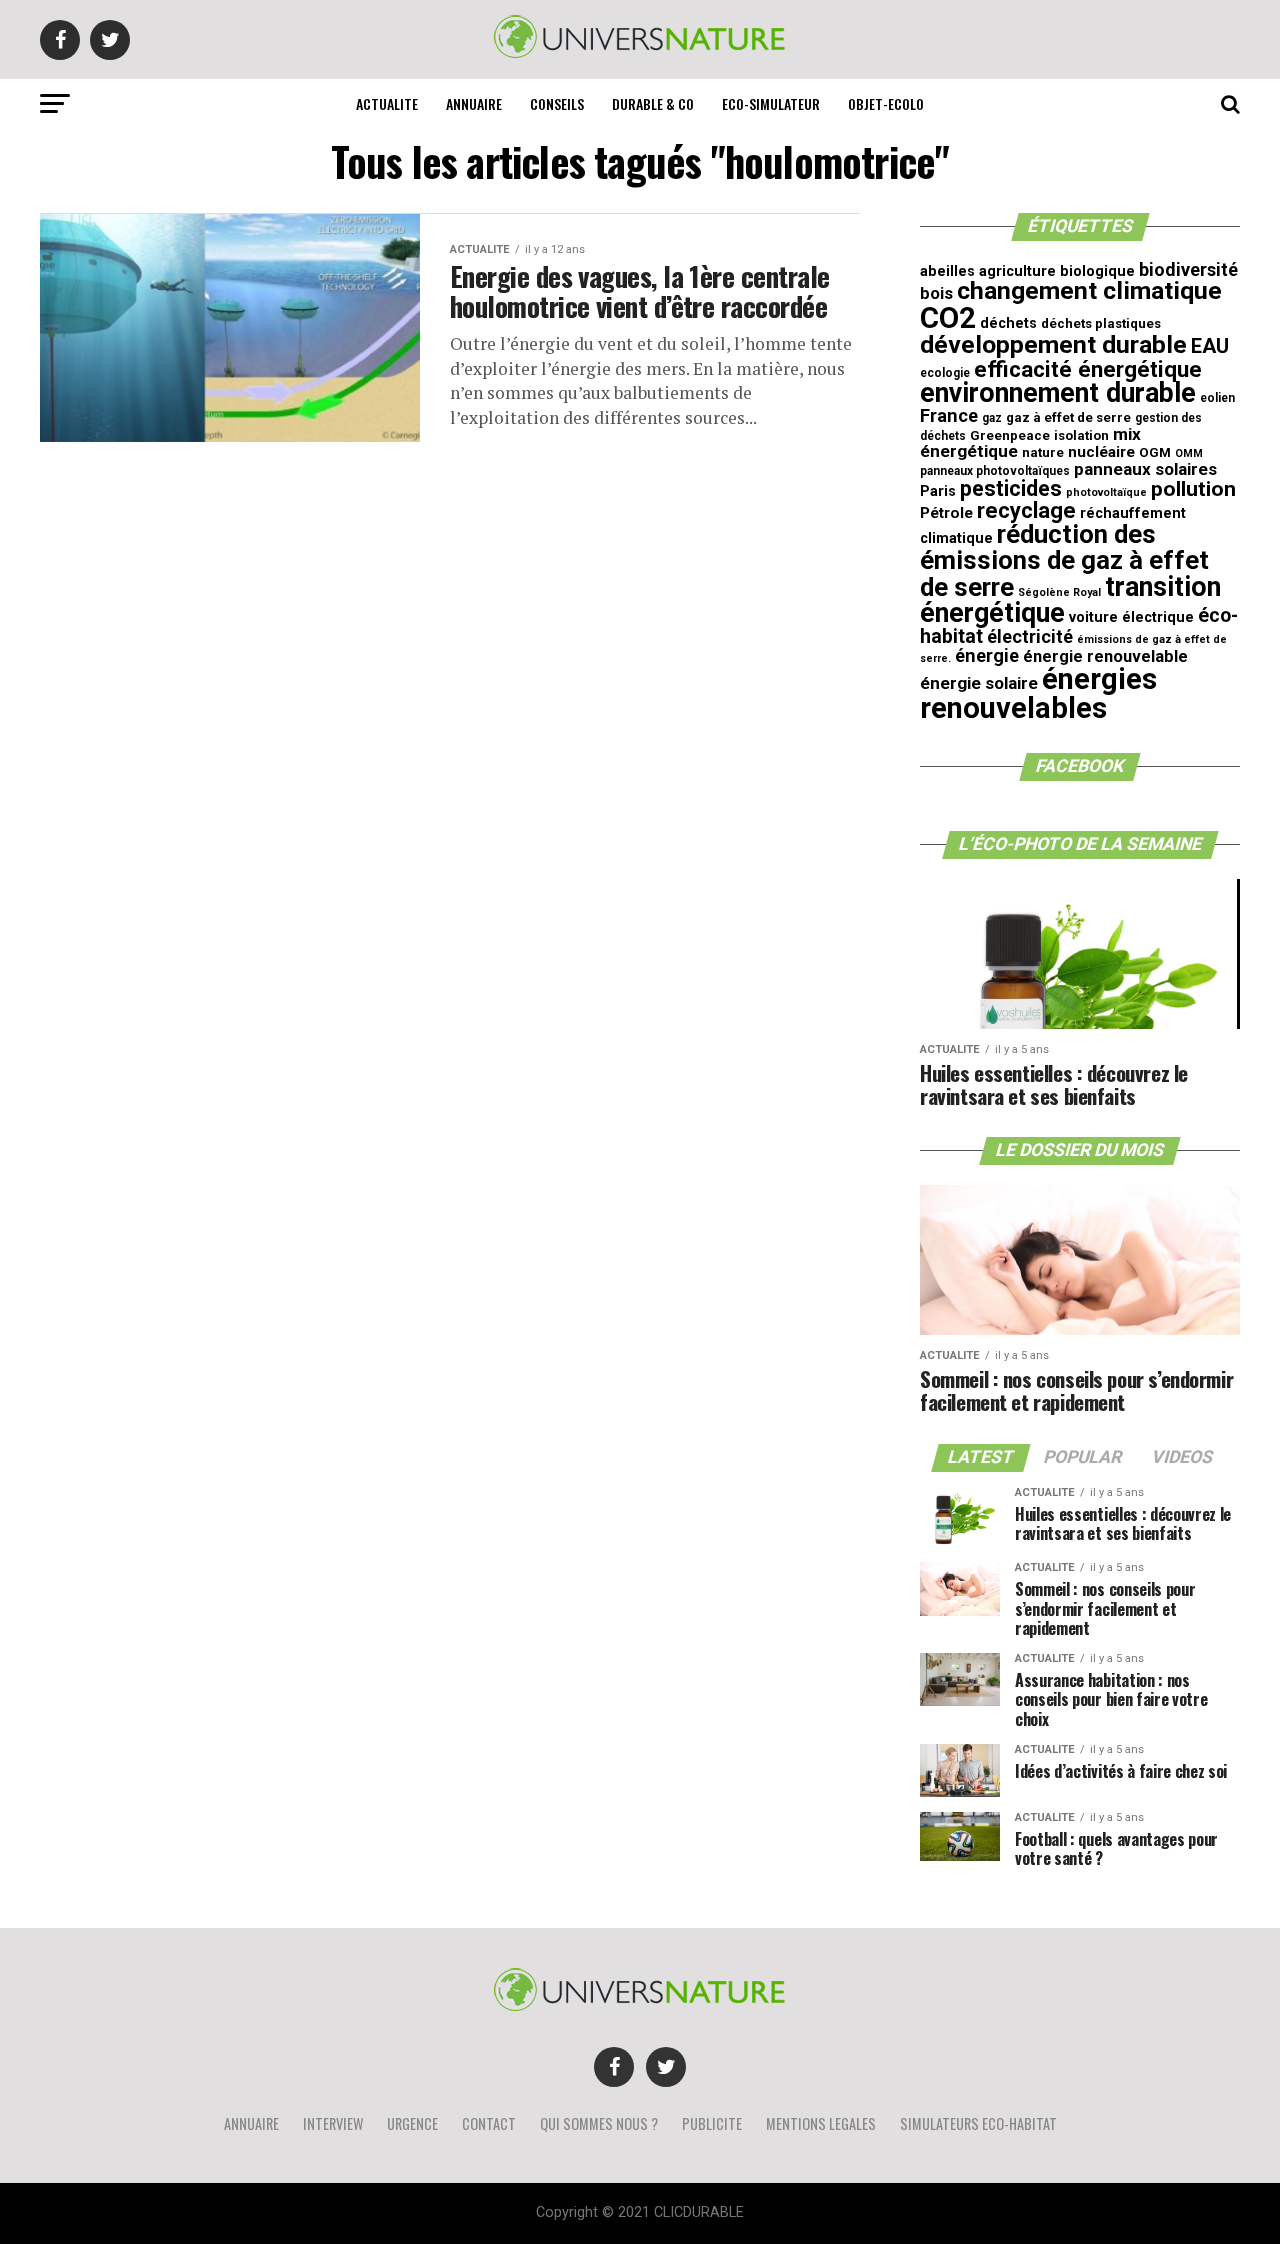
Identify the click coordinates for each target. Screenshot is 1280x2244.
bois (936, 293)
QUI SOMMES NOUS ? (599, 2123)
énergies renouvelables (1038, 693)
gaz (992, 418)
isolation (1081, 435)
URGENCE (412, 2123)
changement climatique (1089, 290)
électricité (1030, 636)
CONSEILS (557, 103)
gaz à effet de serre (1068, 417)
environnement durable (1058, 393)
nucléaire (1101, 452)
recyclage (1026, 510)
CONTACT (489, 2123)
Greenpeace (1010, 435)
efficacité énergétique (1088, 369)
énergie (987, 655)
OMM (1189, 453)
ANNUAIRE (474, 103)
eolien (1217, 398)
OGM (1155, 452)
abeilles (947, 271)
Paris (938, 491)
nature (1043, 452)
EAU (1210, 346)
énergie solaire (979, 683)
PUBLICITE (712, 2123)
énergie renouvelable (1105, 656)
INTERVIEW (333, 2123)
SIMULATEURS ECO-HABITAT (978, 2123)
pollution (1193, 489)
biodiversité (1188, 269)
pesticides (1011, 488)
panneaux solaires (1145, 469)
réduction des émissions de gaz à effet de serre (1064, 560)
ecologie (945, 373)
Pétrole (946, 513)
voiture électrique (1131, 617)
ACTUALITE (387, 103)
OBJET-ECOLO (886, 103)
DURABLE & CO (653, 103)
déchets (1008, 323)
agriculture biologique (1057, 271)
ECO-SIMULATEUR (771, 103)
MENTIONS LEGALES (821, 2123)
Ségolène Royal (1059, 592)
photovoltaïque (1106, 492)
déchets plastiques (1101, 323)
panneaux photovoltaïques (995, 471)
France (949, 415)
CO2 (948, 318)
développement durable (1053, 344)
